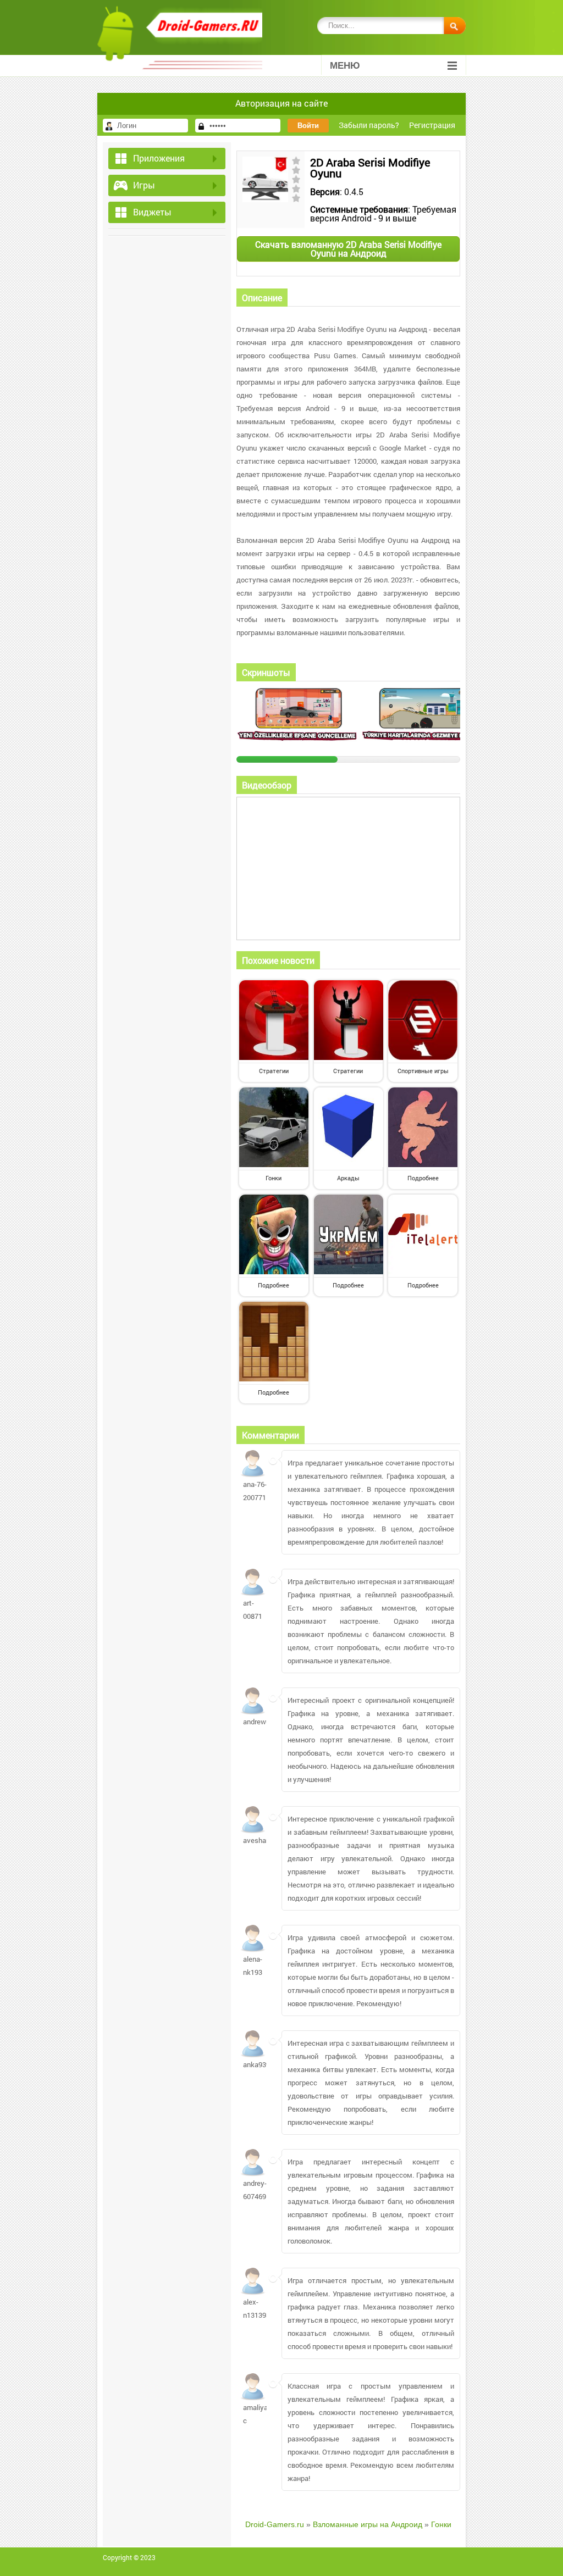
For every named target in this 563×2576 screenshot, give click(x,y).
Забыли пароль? (369, 125)
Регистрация (432, 125)
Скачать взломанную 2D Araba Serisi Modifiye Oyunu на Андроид (348, 249)
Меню (345, 66)
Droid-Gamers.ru (275, 2524)
